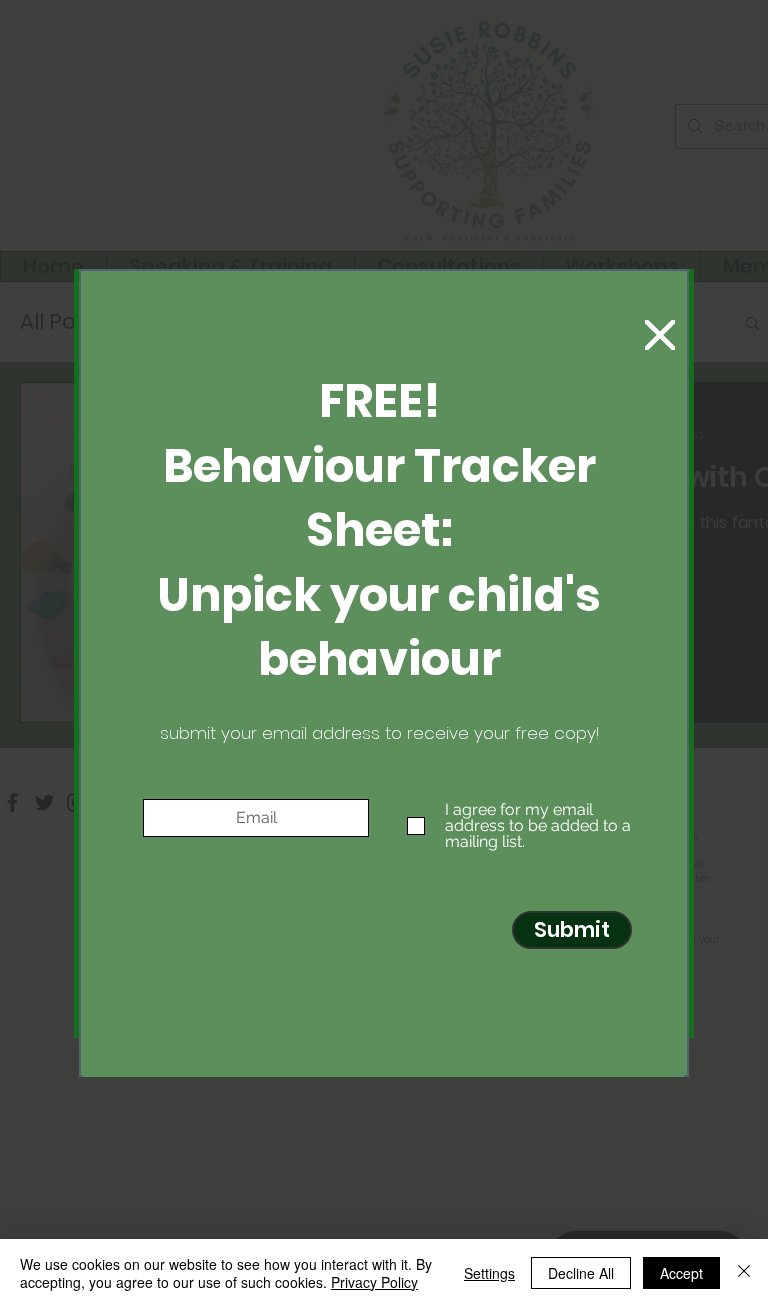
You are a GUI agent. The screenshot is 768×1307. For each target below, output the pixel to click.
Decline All (581, 1273)
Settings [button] (489, 1273)
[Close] (744, 1273)
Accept (681, 1273)
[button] (660, 335)
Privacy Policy (374, 1282)
